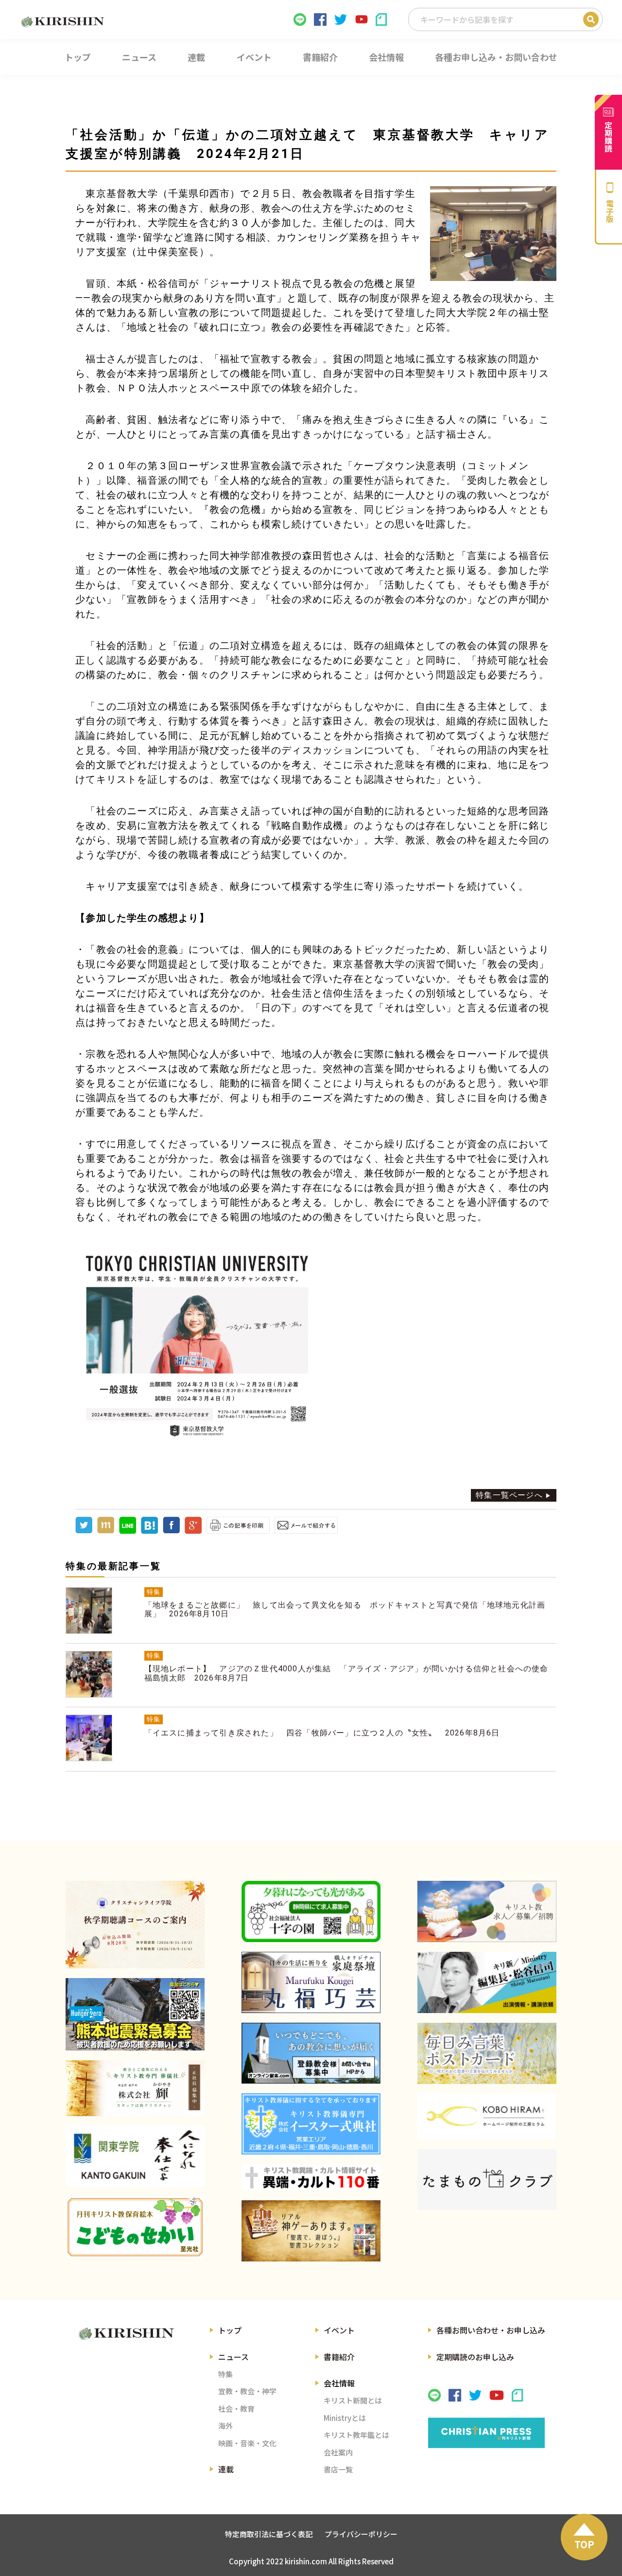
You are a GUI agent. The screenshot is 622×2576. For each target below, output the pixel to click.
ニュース (233, 2357)
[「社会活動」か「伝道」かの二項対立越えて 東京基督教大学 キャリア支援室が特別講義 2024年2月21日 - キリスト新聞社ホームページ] (149, 1531)
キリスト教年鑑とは (356, 2435)
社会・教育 (236, 2409)
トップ (230, 2330)
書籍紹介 (339, 2357)
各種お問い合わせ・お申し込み (491, 2330)
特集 (225, 2374)
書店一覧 (338, 2469)
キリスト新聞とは (353, 2400)
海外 (225, 2426)
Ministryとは (345, 2418)
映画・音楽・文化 (247, 2443)
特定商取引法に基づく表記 (269, 2534)
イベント (339, 2330)
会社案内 (338, 2452)
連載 (226, 2469)
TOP (584, 2544)
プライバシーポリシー (361, 2534)
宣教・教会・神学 (247, 2391)
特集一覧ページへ (509, 1495)
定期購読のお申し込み (475, 2357)
